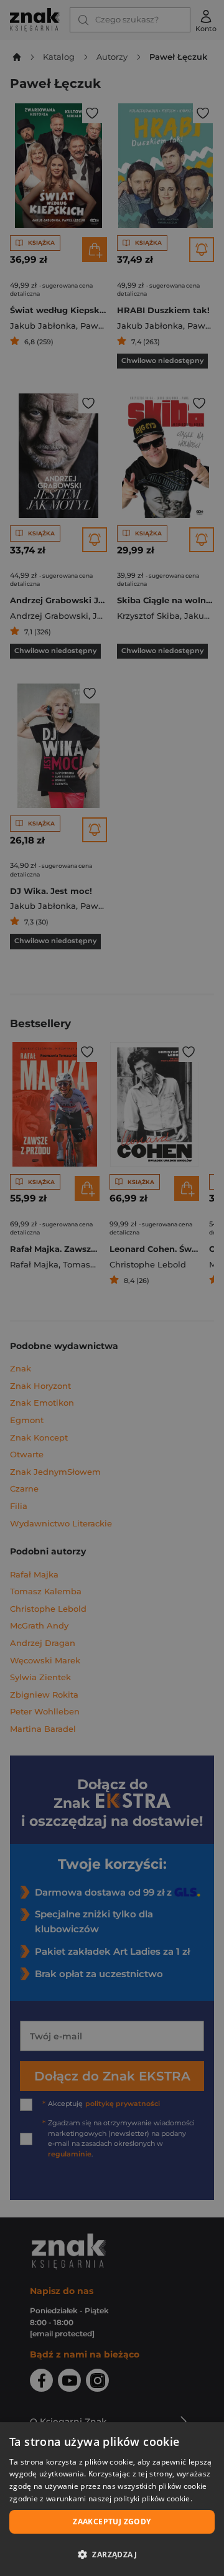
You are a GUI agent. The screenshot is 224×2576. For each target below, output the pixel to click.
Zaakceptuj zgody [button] (112, 2522)
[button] (112, 2554)
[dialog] (112, 2499)
